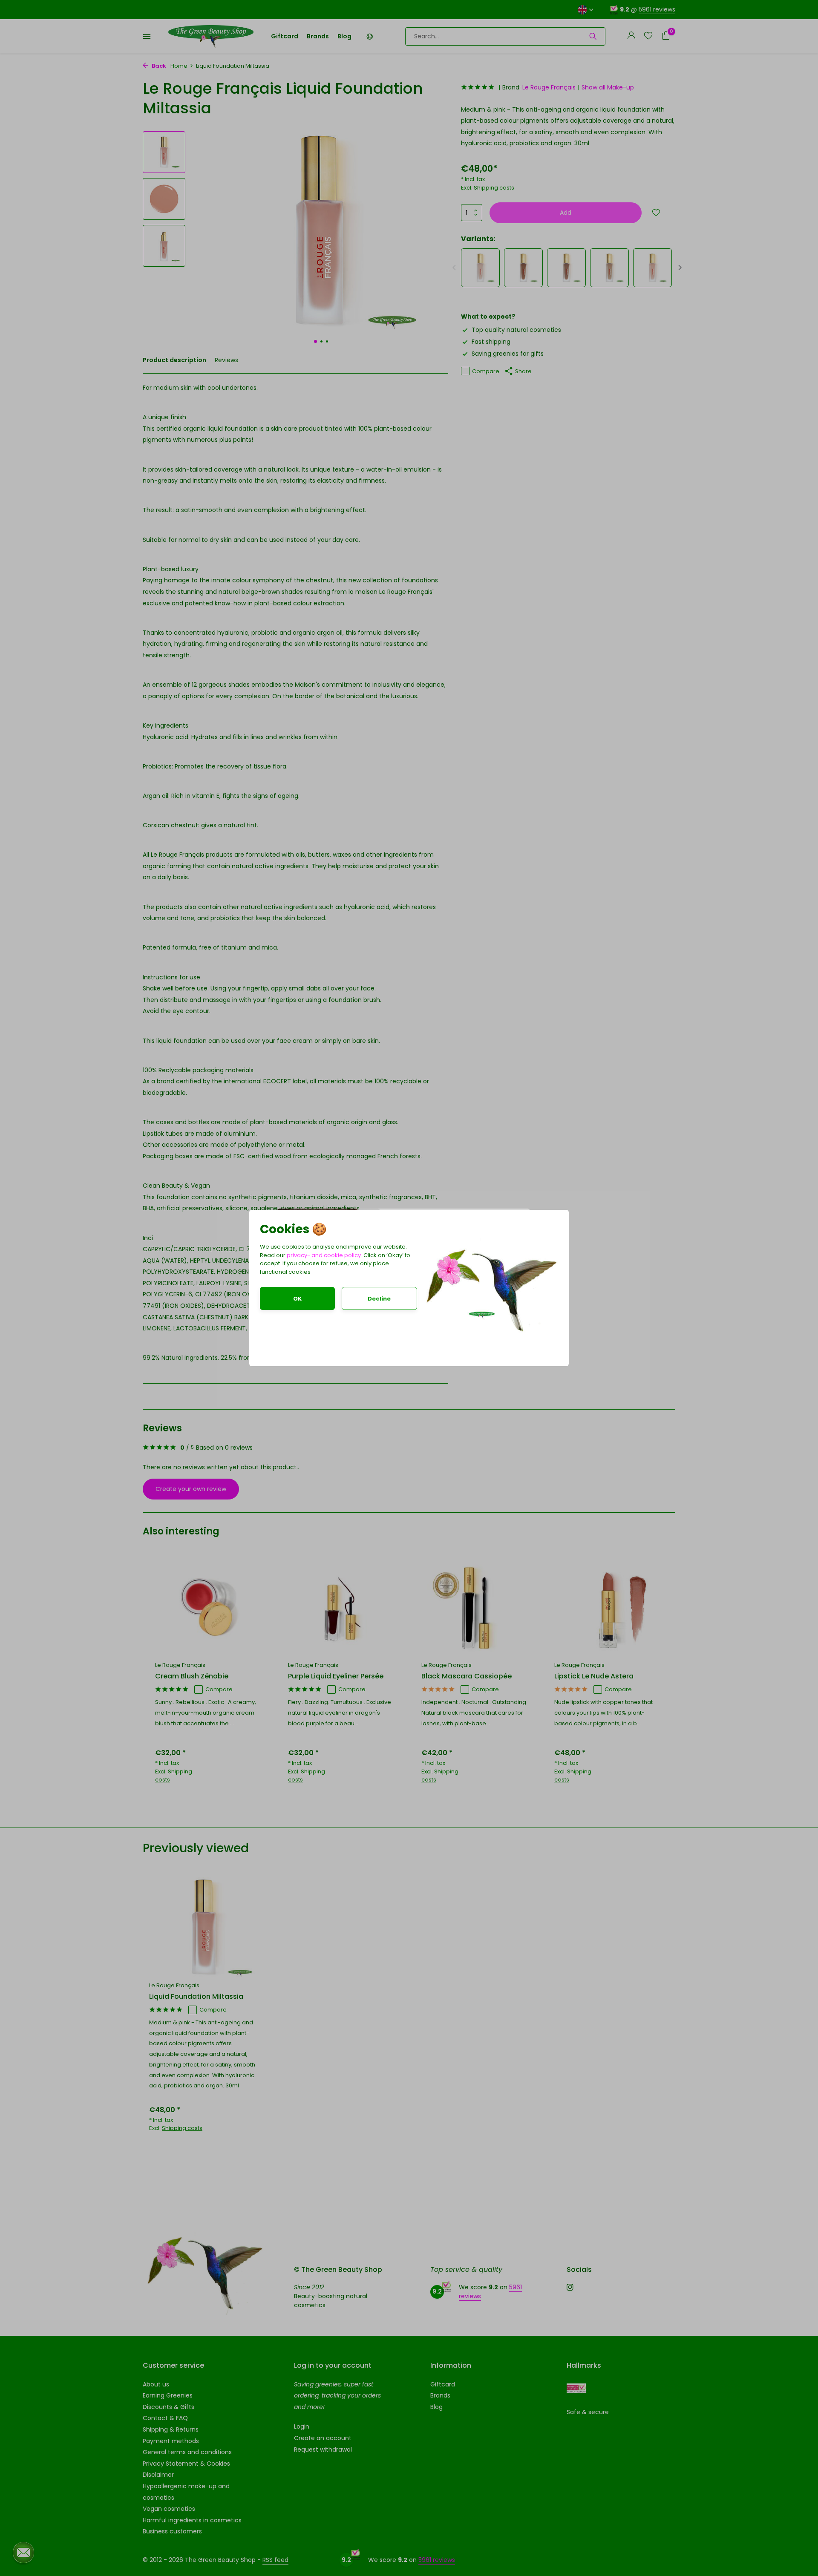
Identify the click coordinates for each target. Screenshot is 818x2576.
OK (297, 1299)
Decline (379, 1299)
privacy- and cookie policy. (324, 1255)
